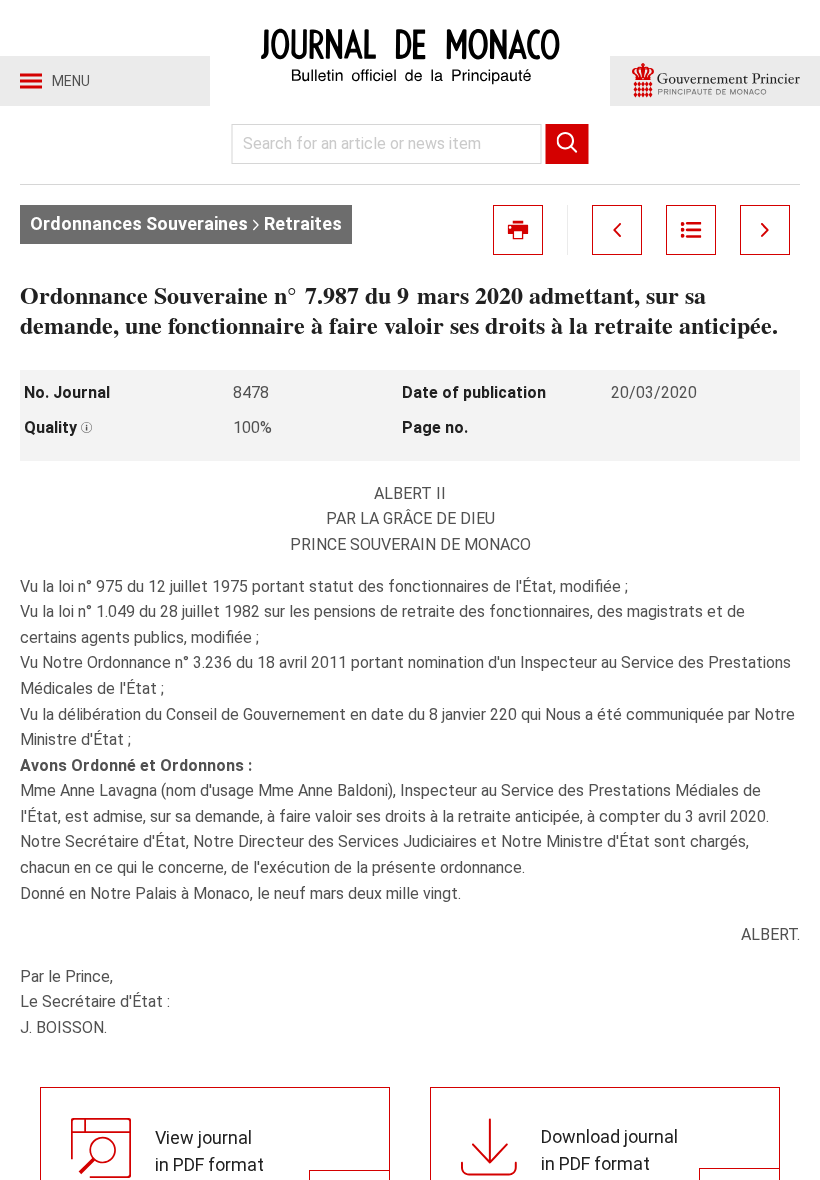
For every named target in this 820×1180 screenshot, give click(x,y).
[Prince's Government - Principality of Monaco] (715, 81)
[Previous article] (617, 230)
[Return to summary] (691, 230)
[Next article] (765, 230)
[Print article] (518, 230)
